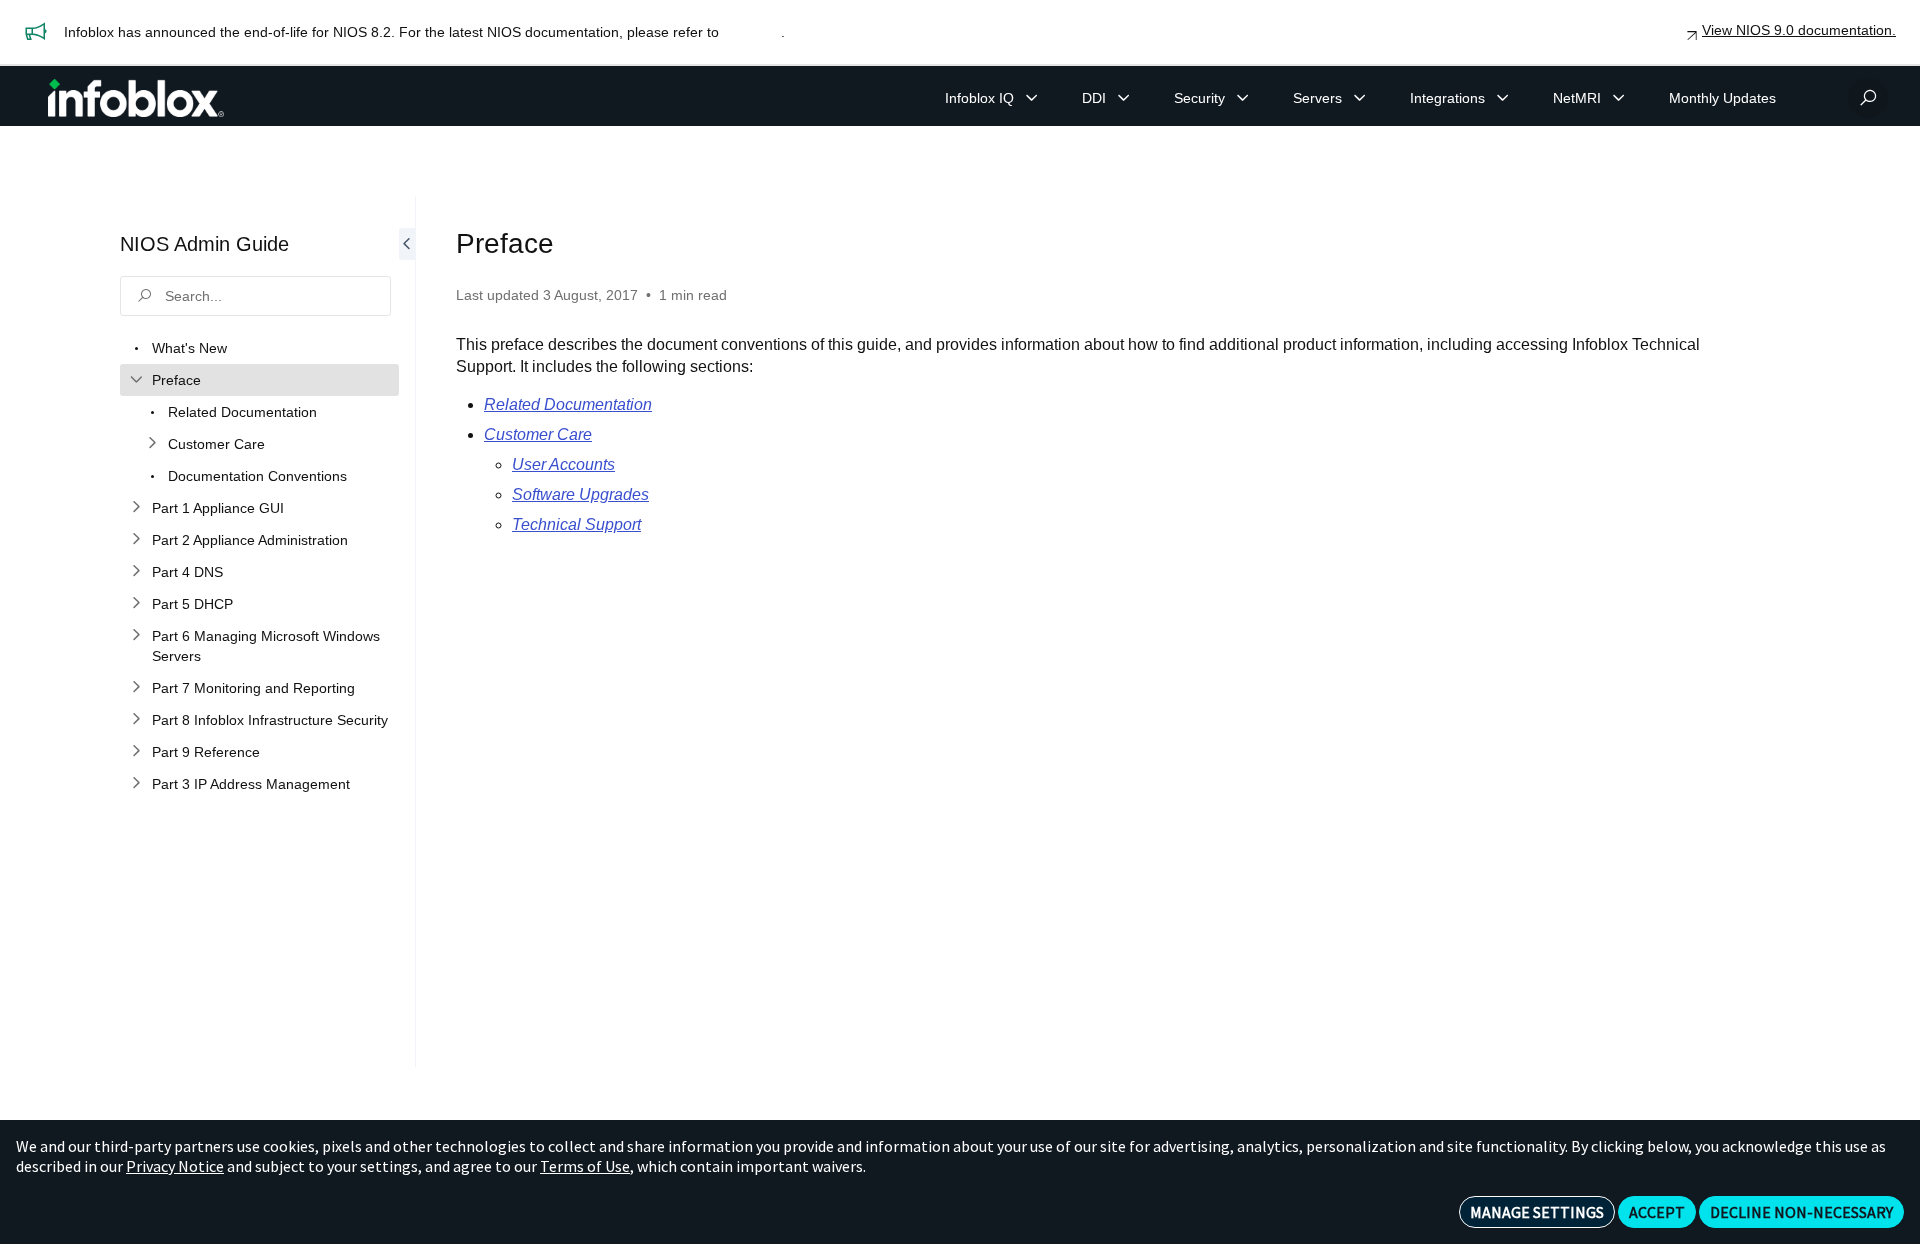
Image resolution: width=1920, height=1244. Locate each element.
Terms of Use (585, 1166)
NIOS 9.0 (752, 32)
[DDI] (1124, 98)
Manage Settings (1537, 1212)
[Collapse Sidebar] (407, 631)
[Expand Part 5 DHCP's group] (136, 604)
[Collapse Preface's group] (136, 380)
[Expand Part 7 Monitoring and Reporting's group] (136, 688)
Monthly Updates (1722, 98)
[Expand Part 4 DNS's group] (136, 572)
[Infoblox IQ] (1032, 98)
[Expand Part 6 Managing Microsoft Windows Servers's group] (136, 636)
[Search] (1868, 98)
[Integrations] (1503, 98)
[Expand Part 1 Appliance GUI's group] (136, 508)
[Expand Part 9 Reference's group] (136, 752)
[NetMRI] (1619, 98)
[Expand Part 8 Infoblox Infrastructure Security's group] (136, 720)
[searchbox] (255, 296)
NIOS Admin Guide (204, 244)
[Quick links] (136, 98)
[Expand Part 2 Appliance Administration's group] (136, 540)
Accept (1657, 1212)
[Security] (1243, 98)
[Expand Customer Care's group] (152, 444)
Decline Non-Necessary (1801, 1212)
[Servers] (1360, 98)
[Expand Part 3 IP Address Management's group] (136, 784)
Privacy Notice (175, 1166)
